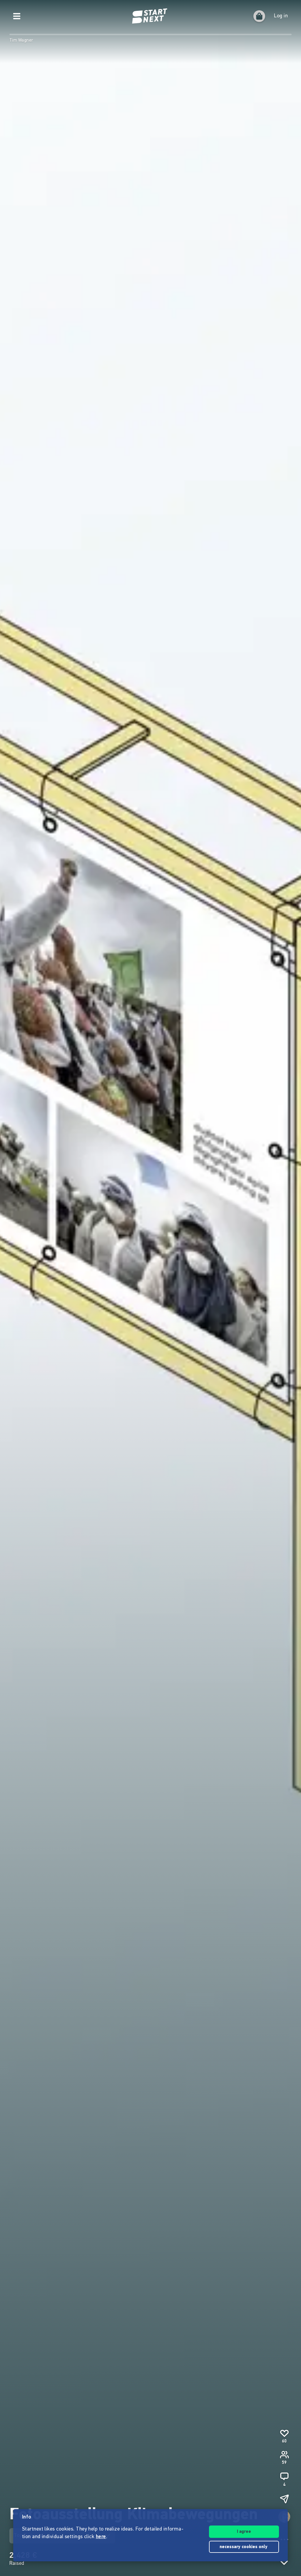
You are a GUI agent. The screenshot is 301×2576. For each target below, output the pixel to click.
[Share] (284, 2499)
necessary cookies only (244, 2547)
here (101, 2537)
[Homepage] (150, 16)
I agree (244, 2532)
